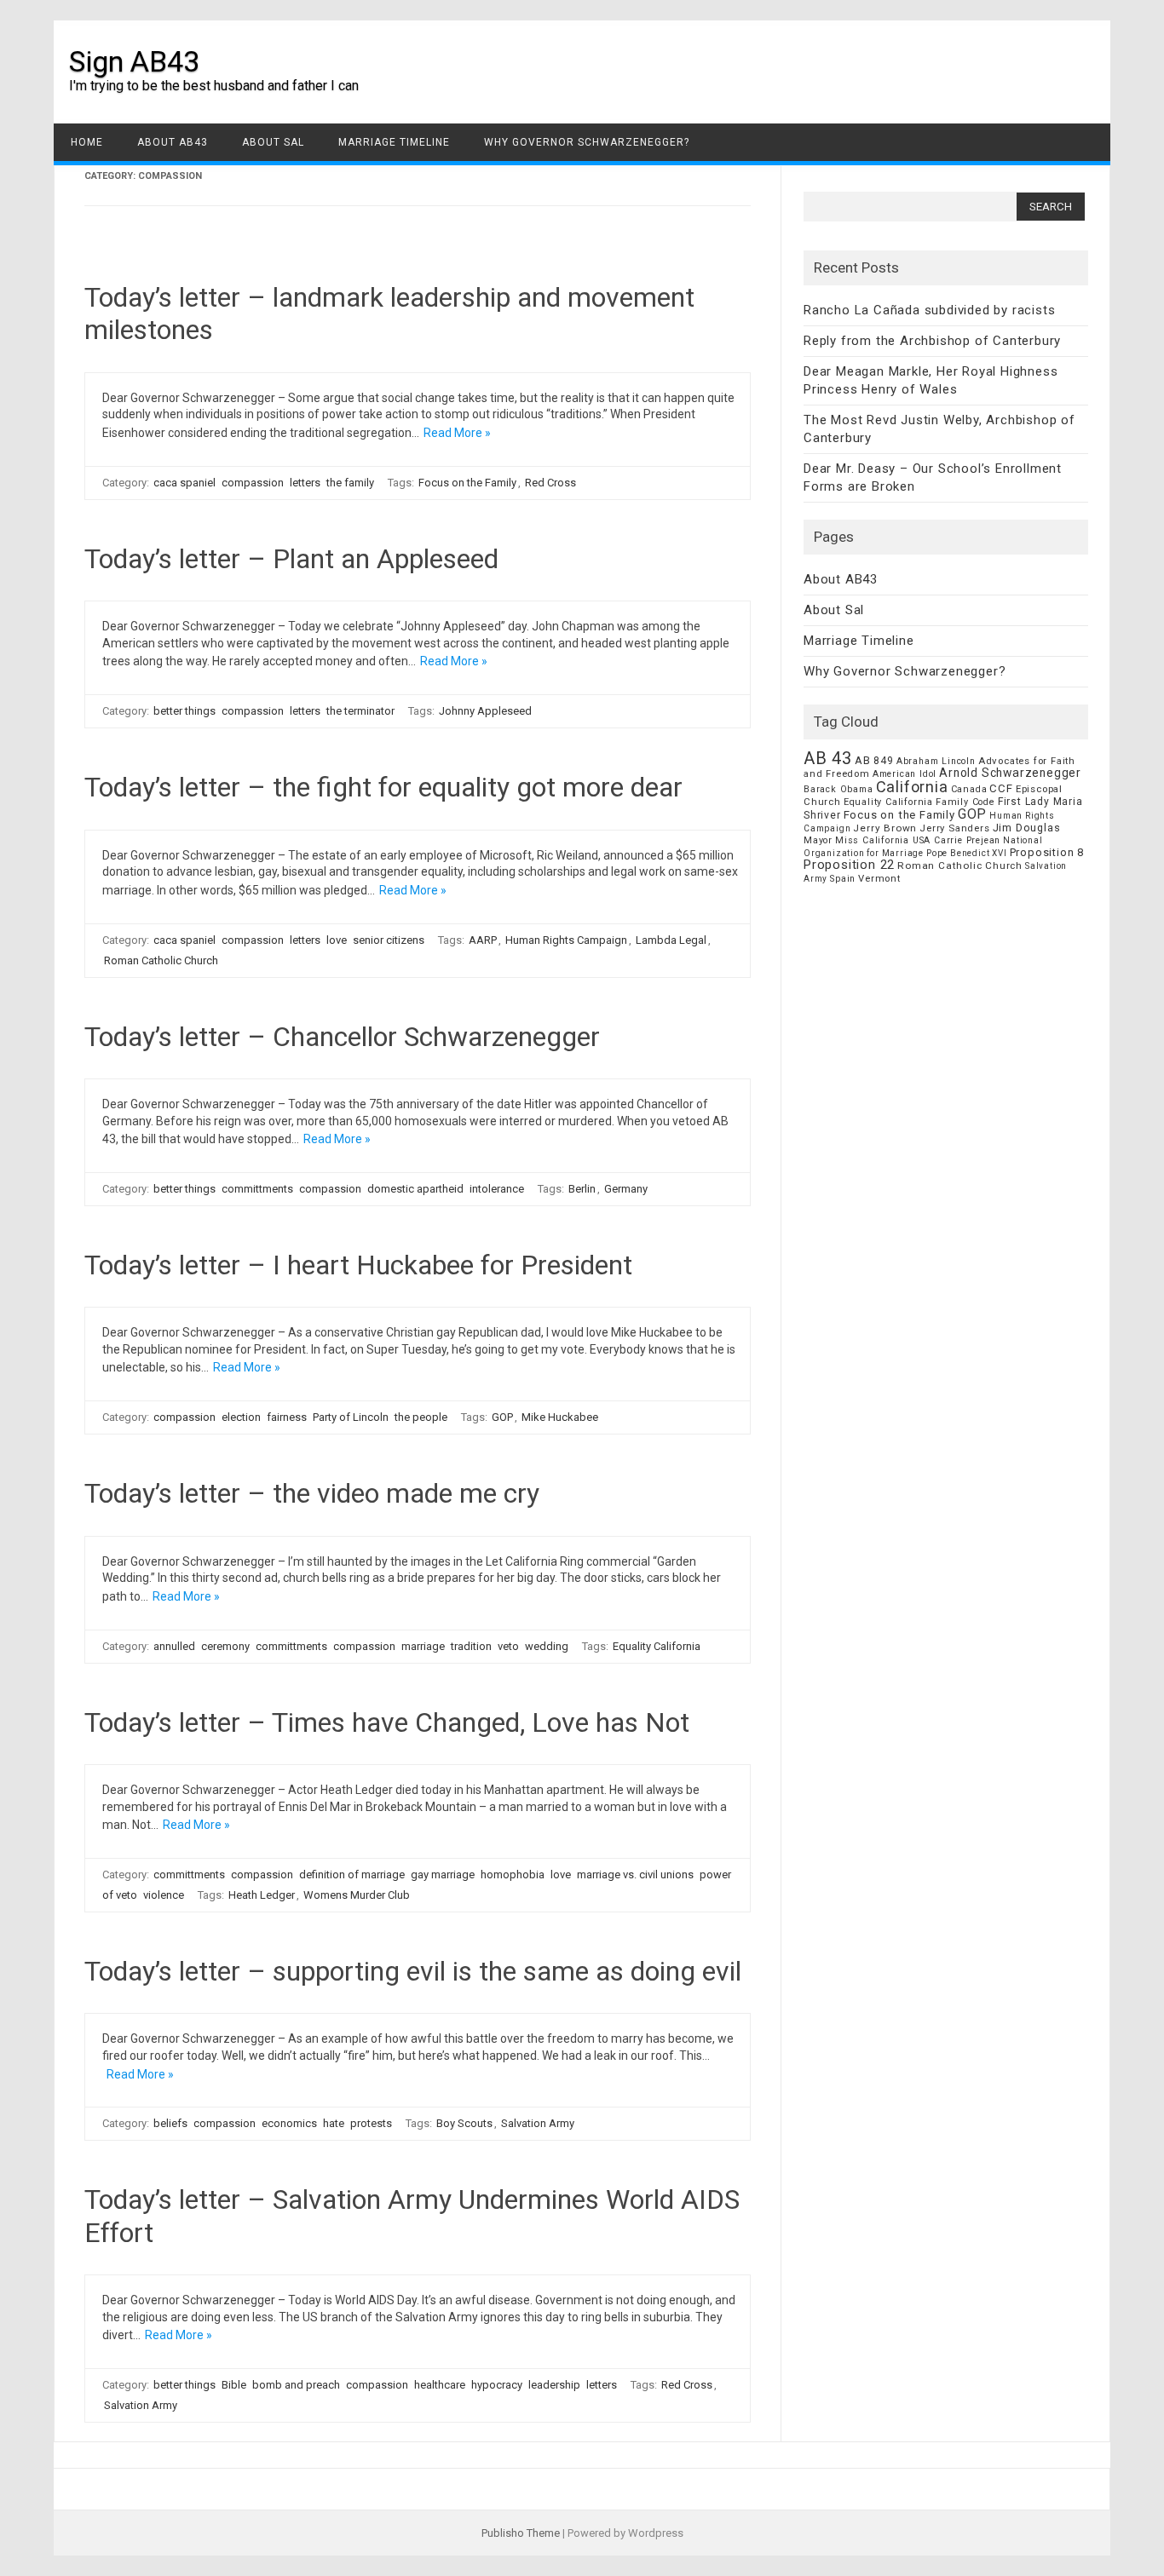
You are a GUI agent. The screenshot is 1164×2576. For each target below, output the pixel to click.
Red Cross (550, 483)
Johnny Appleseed (485, 711)
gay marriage (443, 1874)
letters (305, 483)
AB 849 (874, 760)
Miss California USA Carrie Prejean (918, 840)
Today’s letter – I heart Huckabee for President (358, 1265)
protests (371, 2123)
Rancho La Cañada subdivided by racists (929, 310)
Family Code (965, 802)
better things (184, 711)
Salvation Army (538, 2123)
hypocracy (497, 2385)
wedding (547, 1646)
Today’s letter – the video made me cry (312, 1493)
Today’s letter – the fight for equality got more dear (383, 787)
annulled (174, 1646)
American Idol (905, 774)
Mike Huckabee (560, 1417)
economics (289, 2123)
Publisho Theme (521, 2533)
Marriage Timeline (394, 142)
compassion (253, 483)
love (337, 940)
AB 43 (828, 758)
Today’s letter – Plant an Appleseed (291, 559)
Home (87, 142)
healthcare (440, 2385)
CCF (1001, 788)
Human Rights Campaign (566, 940)
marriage (423, 1646)
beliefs (170, 2123)
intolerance (497, 1189)
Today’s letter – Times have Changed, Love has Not (387, 1722)
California (912, 787)
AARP (483, 940)
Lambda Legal (671, 940)
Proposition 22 (849, 865)
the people (421, 1417)
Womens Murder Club (357, 1895)
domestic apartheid (415, 1189)
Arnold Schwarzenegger (1010, 773)
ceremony (225, 1646)
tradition (471, 1646)
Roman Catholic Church (161, 960)
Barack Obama (838, 789)
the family (350, 483)
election (241, 1417)
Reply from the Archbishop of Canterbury (932, 341)
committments (257, 1189)
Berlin (582, 1189)
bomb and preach (296, 2385)
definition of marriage (352, 1874)
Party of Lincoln (351, 1417)
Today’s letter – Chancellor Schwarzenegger (342, 1037)
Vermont (879, 878)
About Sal (273, 142)
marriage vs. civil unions (635, 1874)
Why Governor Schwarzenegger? (587, 142)
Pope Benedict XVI (967, 853)
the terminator (360, 711)
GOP (502, 1417)
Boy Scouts (464, 2123)
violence (164, 1895)
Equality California (657, 1646)
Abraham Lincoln (936, 761)
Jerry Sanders (954, 828)
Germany (626, 1189)
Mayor (818, 840)
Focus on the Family (467, 483)
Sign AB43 (134, 61)
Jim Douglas (1027, 828)
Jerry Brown (885, 828)
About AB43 (173, 142)
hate (334, 2123)
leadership (554, 2385)
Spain (843, 879)
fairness (287, 1417)
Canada (969, 789)
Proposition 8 (1047, 852)
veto (508, 1646)
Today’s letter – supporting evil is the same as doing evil (413, 1971)
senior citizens (389, 940)
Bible (234, 2385)
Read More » (457, 433)
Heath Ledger (262, 1895)
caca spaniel (184, 483)
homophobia (513, 1874)
